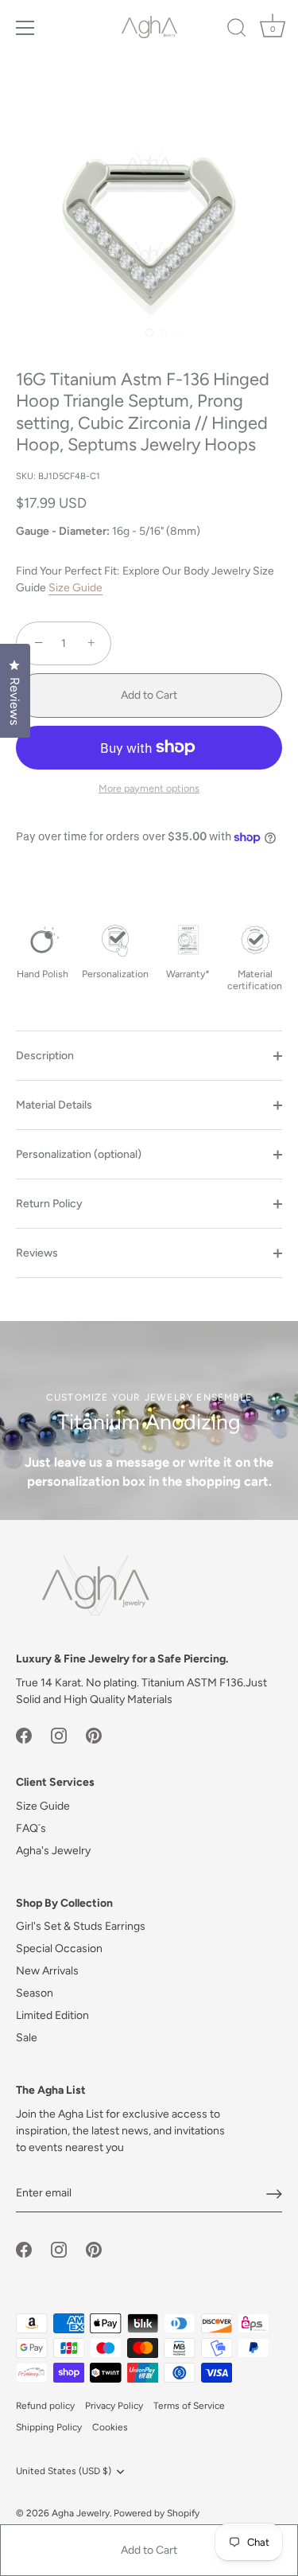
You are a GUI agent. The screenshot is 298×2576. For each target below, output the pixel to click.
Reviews (37, 1253)
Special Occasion (59, 1949)
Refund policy (45, 2406)
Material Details (54, 1105)
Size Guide (75, 588)
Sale (27, 2038)
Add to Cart (149, 2550)
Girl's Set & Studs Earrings (81, 1926)
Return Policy (49, 1204)
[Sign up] (274, 2194)
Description (45, 1056)
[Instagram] (59, 1735)
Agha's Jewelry (53, 1851)
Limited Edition (52, 2015)
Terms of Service (189, 2406)
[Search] (237, 30)
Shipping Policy (49, 2427)
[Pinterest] (94, 1735)
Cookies (110, 2427)
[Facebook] (24, 1735)
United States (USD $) (64, 2471)
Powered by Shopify (157, 2513)
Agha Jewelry (81, 2513)
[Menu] (25, 28)
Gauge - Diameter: (63, 532)
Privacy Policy (114, 2406)
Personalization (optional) (79, 1154)
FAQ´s (31, 1828)
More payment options (149, 788)
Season (35, 1993)
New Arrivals (47, 1971)
